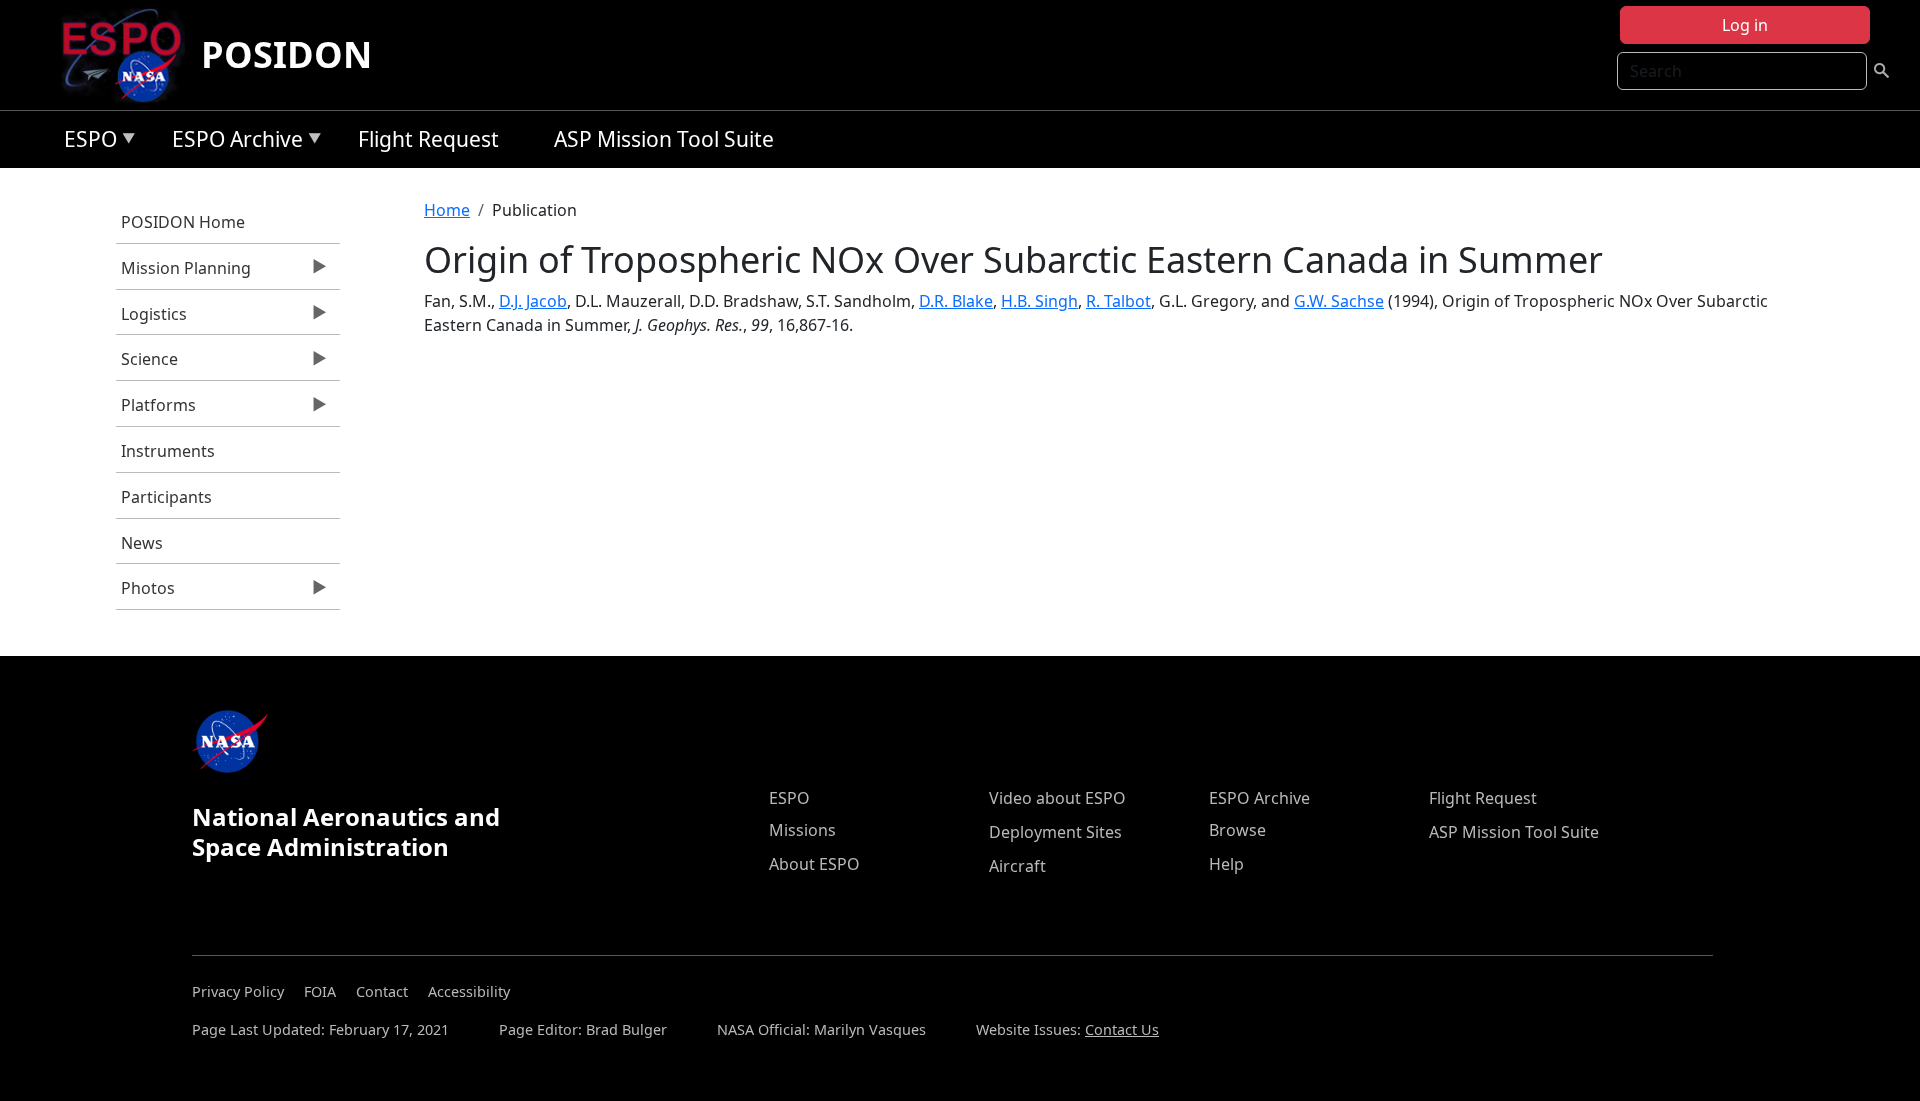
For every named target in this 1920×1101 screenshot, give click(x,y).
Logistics (151, 319)
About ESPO (814, 864)
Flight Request (428, 139)
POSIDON (286, 54)
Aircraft (1017, 866)
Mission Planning (183, 273)
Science (147, 364)
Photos (145, 593)
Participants (166, 497)
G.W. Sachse (1339, 301)
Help (1226, 864)
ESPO (85, 142)
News (142, 543)
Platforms (156, 410)
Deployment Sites (1055, 832)
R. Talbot (1118, 301)
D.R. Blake (956, 301)
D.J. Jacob (533, 301)
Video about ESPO (1057, 798)
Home (447, 210)
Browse (1237, 830)
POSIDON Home (183, 222)
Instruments (168, 451)
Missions (802, 830)
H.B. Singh (1039, 301)
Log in (1745, 25)
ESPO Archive (232, 142)
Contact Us (1122, 1029)
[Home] (129, 55)
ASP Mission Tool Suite (664, 139)
